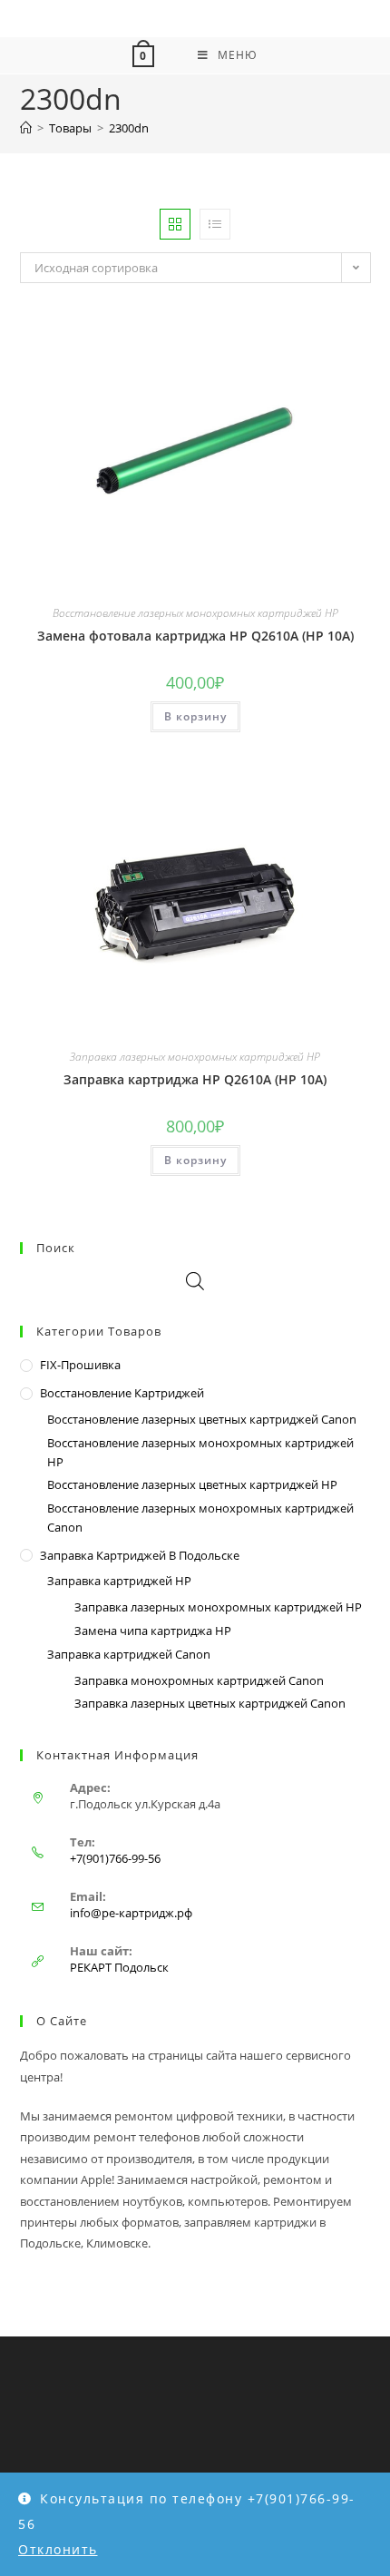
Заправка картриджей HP (119, 1581)
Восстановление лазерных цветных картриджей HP (192, 1484)
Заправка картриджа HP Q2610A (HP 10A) (195, 1079)
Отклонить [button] (58, 2549)
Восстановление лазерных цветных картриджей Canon (202, 1419)
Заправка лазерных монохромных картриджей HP (195, 1057)
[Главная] (26, 128)
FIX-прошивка (80, 1365)
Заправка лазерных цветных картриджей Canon (210, 1703)
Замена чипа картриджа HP (153, 1631)
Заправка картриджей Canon (129, 1654)
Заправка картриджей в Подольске (140, 1555)
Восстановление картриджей (122, 1393)
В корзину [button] (195, 716)
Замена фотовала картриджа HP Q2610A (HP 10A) (195, 636)
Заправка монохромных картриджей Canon (199, 1680)
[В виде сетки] (175, 224)
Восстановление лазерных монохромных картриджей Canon (200, 1518)
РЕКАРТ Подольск (119, 1967)
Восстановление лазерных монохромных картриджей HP (195, 613)
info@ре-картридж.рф (131, 1913)
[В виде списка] (215, 224)
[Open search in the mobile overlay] (195, 1281)
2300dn (129, 128)
